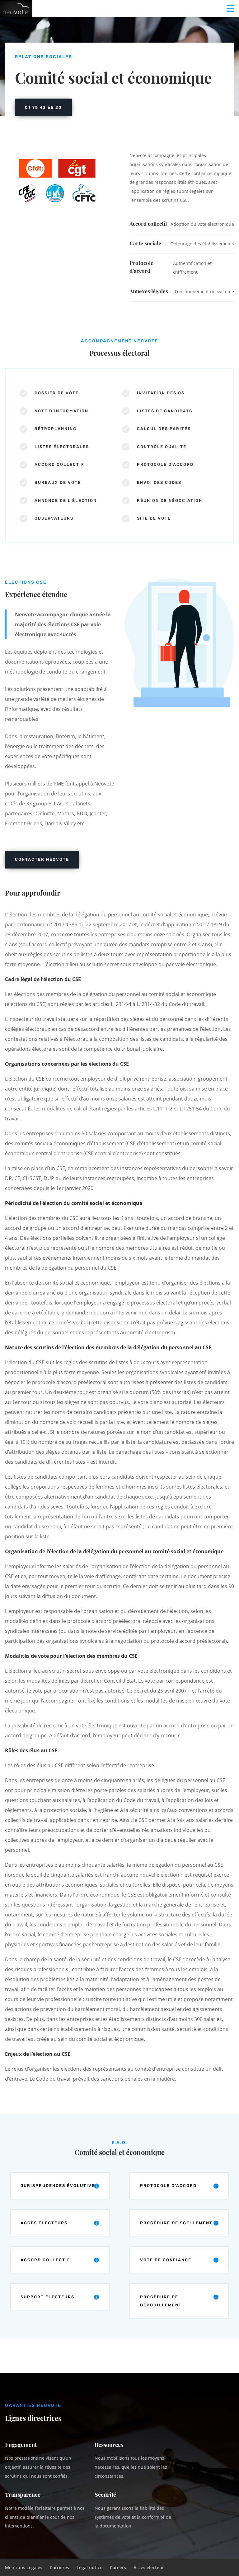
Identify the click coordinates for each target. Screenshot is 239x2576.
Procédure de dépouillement (161, 2301)
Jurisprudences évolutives (59, 2186)
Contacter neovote (42, 859)
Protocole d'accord (168, 2186)
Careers (118, 2567)
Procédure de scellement (176, 2223)
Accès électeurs (44, 2223)
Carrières (59, 2567)
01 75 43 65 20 (43, 107)
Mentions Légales (24, 2567)
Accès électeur (149, 2567)
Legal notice (89, 2567)
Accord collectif (45, 2260)
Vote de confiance (166, 2260)
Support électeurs (47, 2297)
